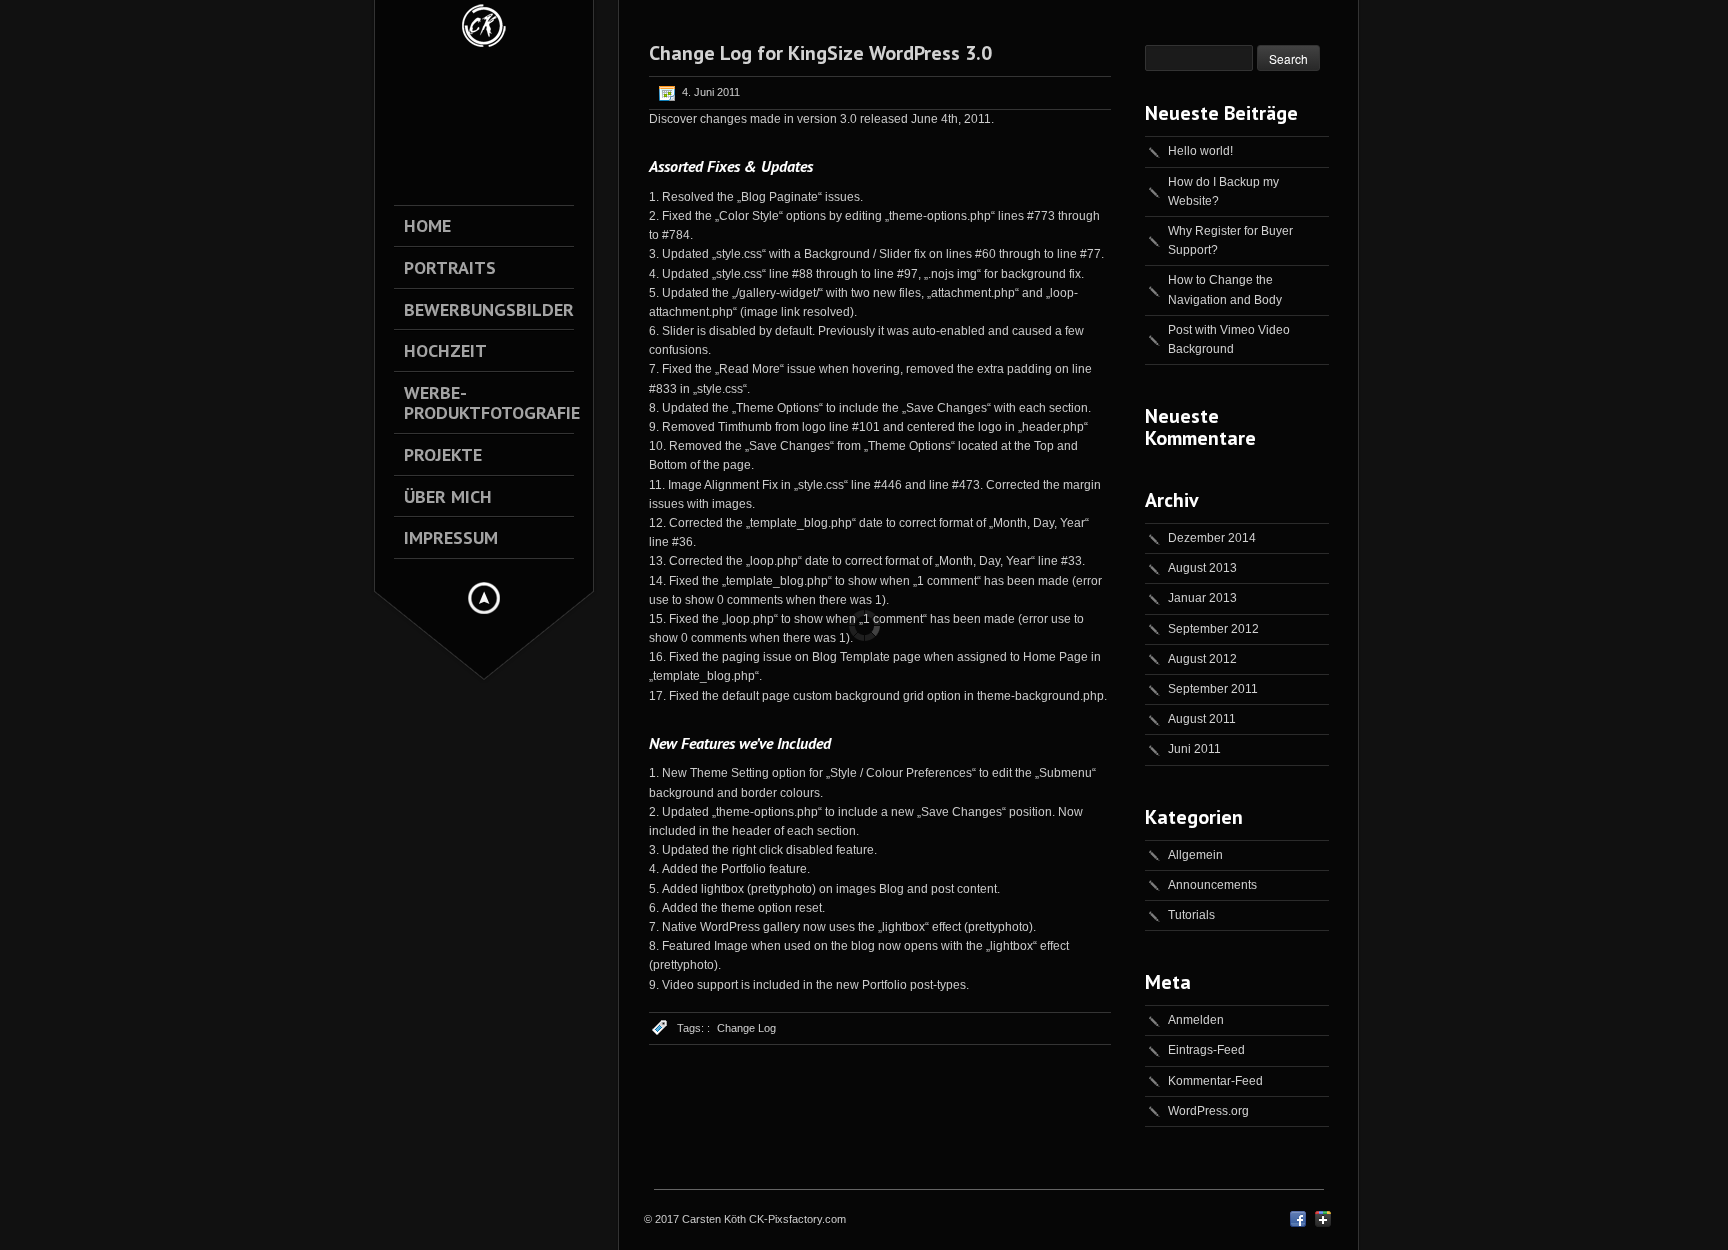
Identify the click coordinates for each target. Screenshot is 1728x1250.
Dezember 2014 (1212, 538)
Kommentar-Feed (1215, 1081)
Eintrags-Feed (1206, 1050)
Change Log (746, 1028)
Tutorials (1191, 915)
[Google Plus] (1323, 1223)
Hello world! (1200, 151)
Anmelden (1196, 1020)
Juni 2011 (1194, 749)
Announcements (1212, 885)
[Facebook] (1298, 1223)
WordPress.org (1208, 1111)
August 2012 (1202, 659)
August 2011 (1202, 719)
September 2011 (1213, 689)
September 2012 (1213, 629)
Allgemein (1195, 855)
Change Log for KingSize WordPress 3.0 (820, 53)
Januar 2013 (1202, 598)
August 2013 (1202, 568)
